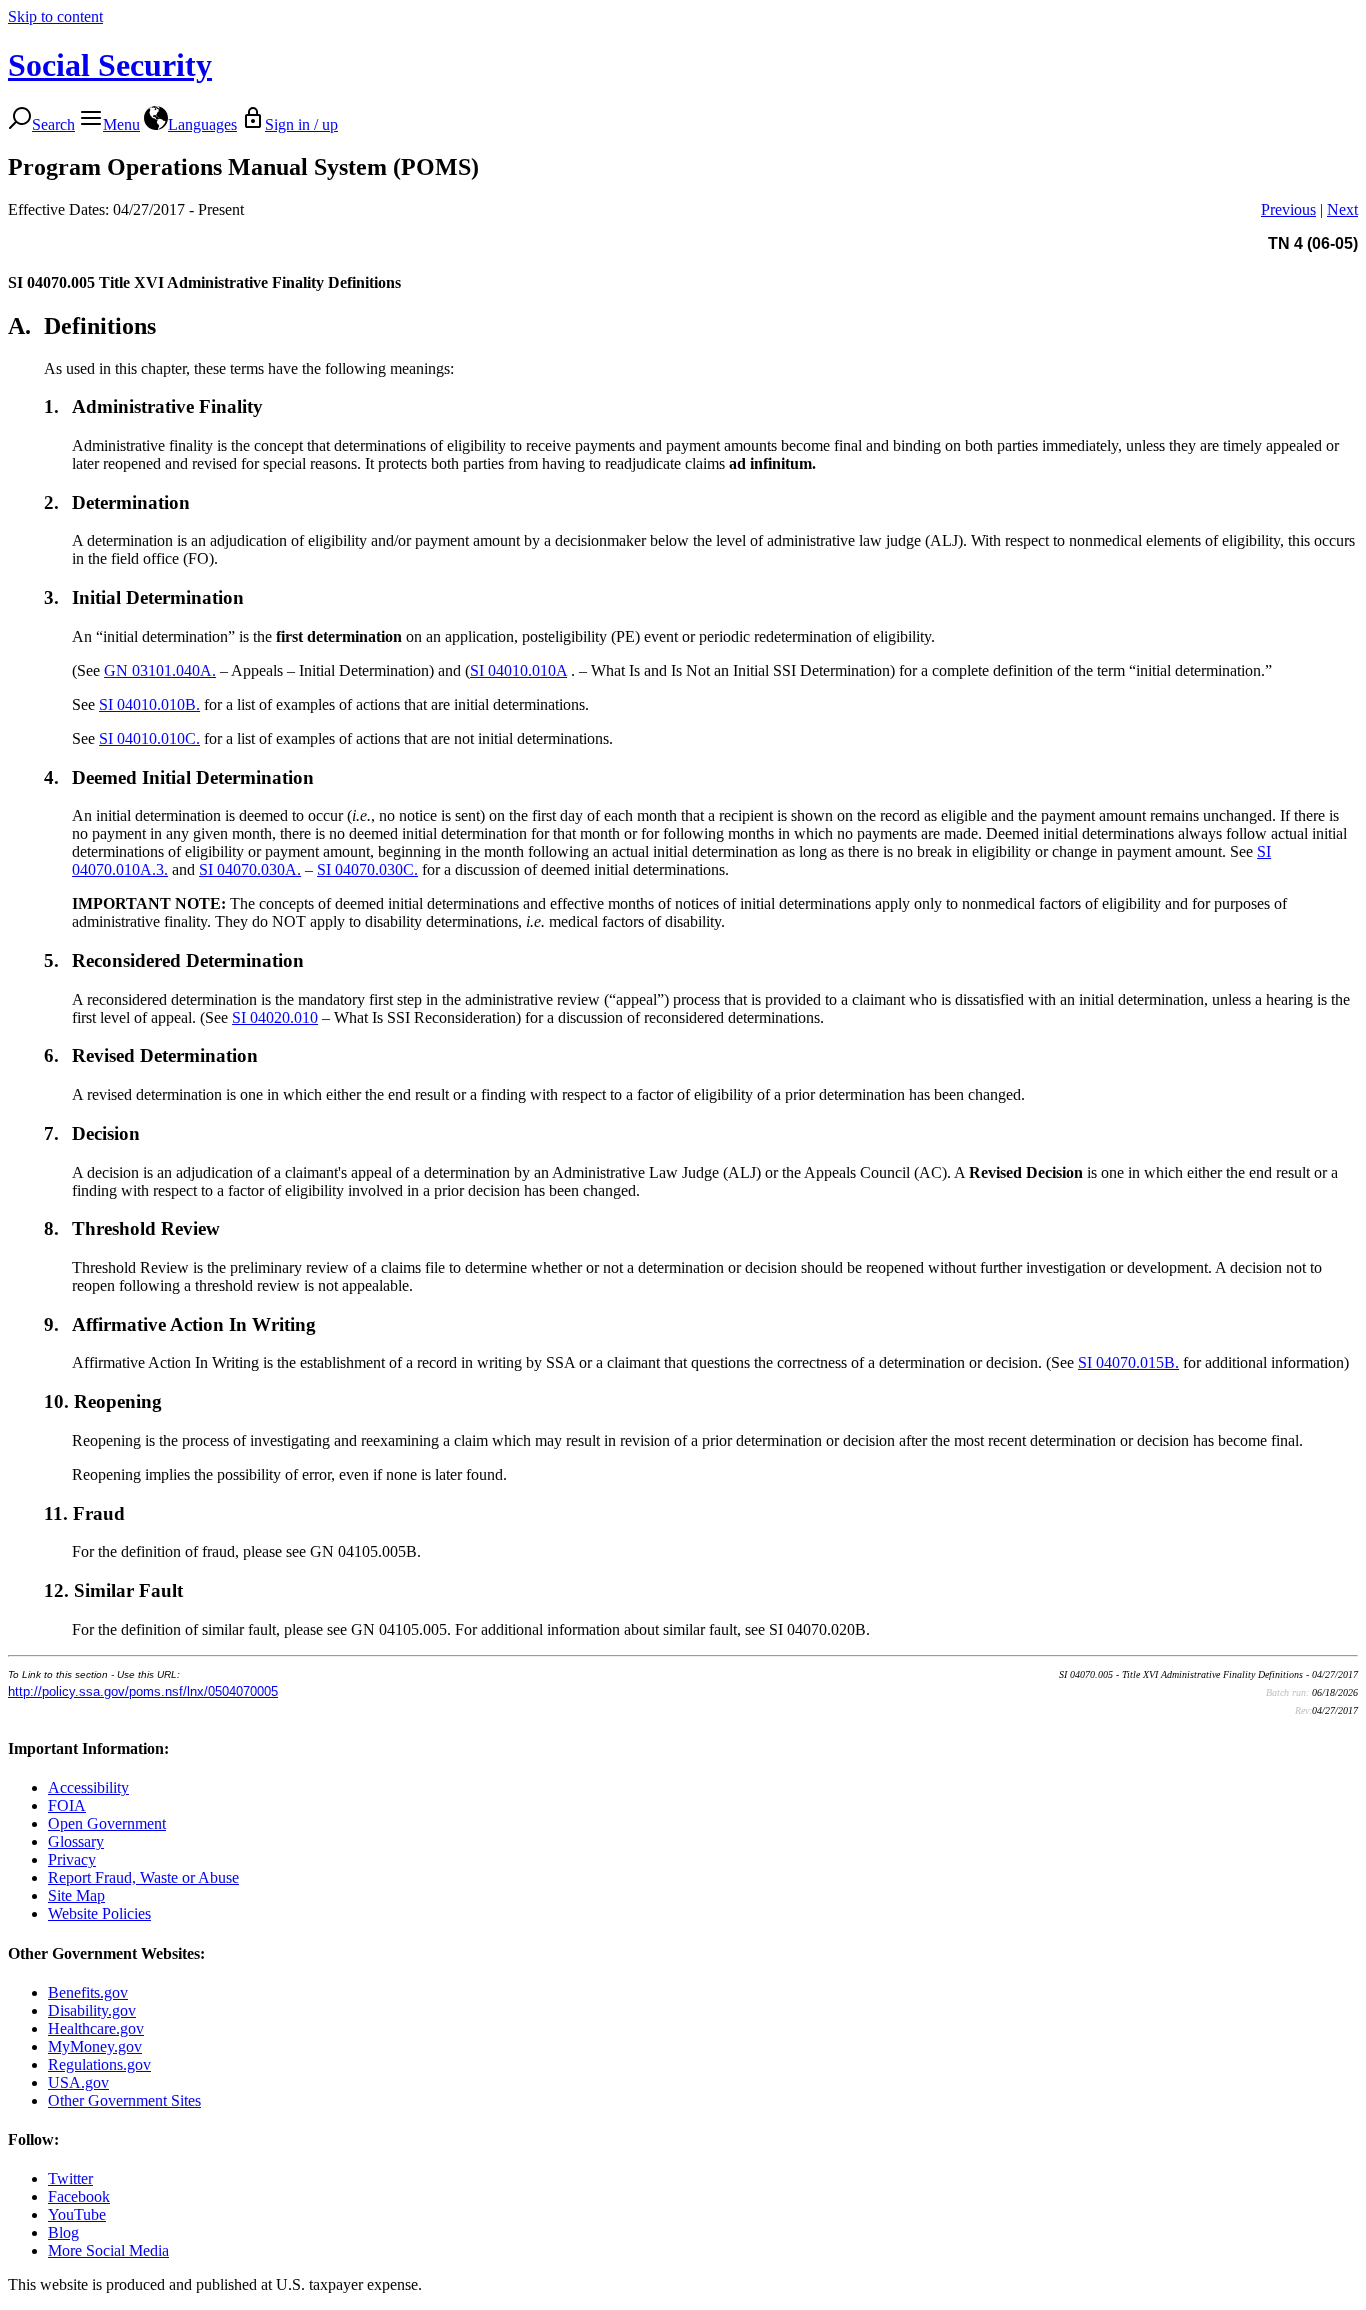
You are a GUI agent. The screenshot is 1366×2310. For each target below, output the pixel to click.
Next (1342, 209)
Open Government (107, 1823)
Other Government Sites (124, 2100)
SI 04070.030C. (367, 869)
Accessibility (88, 1787)
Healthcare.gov (96, 2028)
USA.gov (78, 2082)
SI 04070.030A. (250, 869)
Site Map (76, 1895)
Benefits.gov (88, 1992)
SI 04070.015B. (1128, 1362)
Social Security (110, 65)
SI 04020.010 (275, 1017)
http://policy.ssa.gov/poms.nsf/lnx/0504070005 (143, 1691)
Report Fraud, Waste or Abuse (143, 1877)
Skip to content (55, 16)
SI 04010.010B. (149, 704)
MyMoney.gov (95, 2046)
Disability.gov (92, 2010)
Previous (1288, 209)
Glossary (76, 1841)
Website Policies (99, 1913)
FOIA (67, 1805)
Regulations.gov (99, 2064)
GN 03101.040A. (160, 670)
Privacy (72, 1859)
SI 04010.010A (518, 670)
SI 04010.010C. (149, 738)
